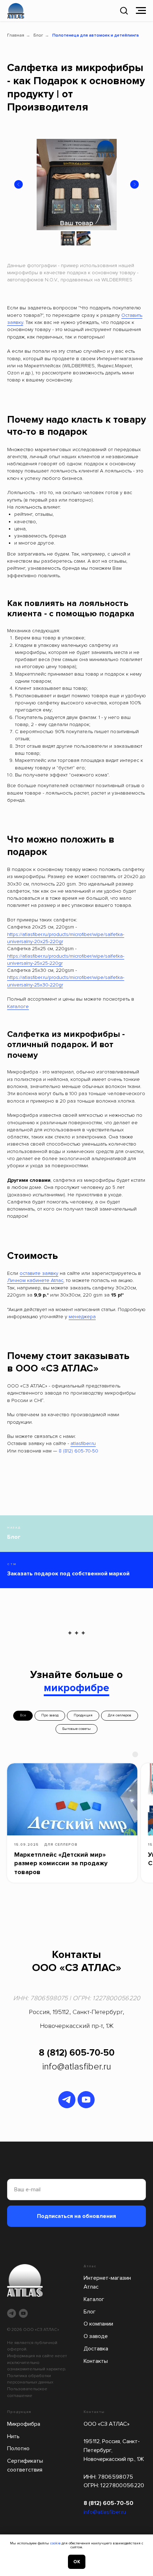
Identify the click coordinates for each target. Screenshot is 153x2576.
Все (23, 1715)
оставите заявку (39, 1273)
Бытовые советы (76, 1729)
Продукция (83, 1715)
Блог (38, 35)
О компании (98, 2324)
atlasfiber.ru (83, 1443)
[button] (124, 10)
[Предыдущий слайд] (19, 184)
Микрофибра (24, 2424)
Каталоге (18, 1006)
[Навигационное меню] (141, 11)
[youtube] (86, 2100)
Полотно (18, 2448)
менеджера (82, 1317)
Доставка (96, 2349)
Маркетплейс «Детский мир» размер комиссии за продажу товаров (61, 1863)
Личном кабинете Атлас (35, 1280)
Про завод (50, 1715)
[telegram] (67, 2100)
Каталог (94, 2299)
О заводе (96, 2336)
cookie (55, 2543)
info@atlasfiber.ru (76, 2067)
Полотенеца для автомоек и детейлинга (96, 35)
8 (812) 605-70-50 (78, 1451)
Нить (13, 2436)
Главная (16, 35)
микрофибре (76, 1688)
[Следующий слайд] (134, 184)
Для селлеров (120, 1715)
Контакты (96, 2361)
